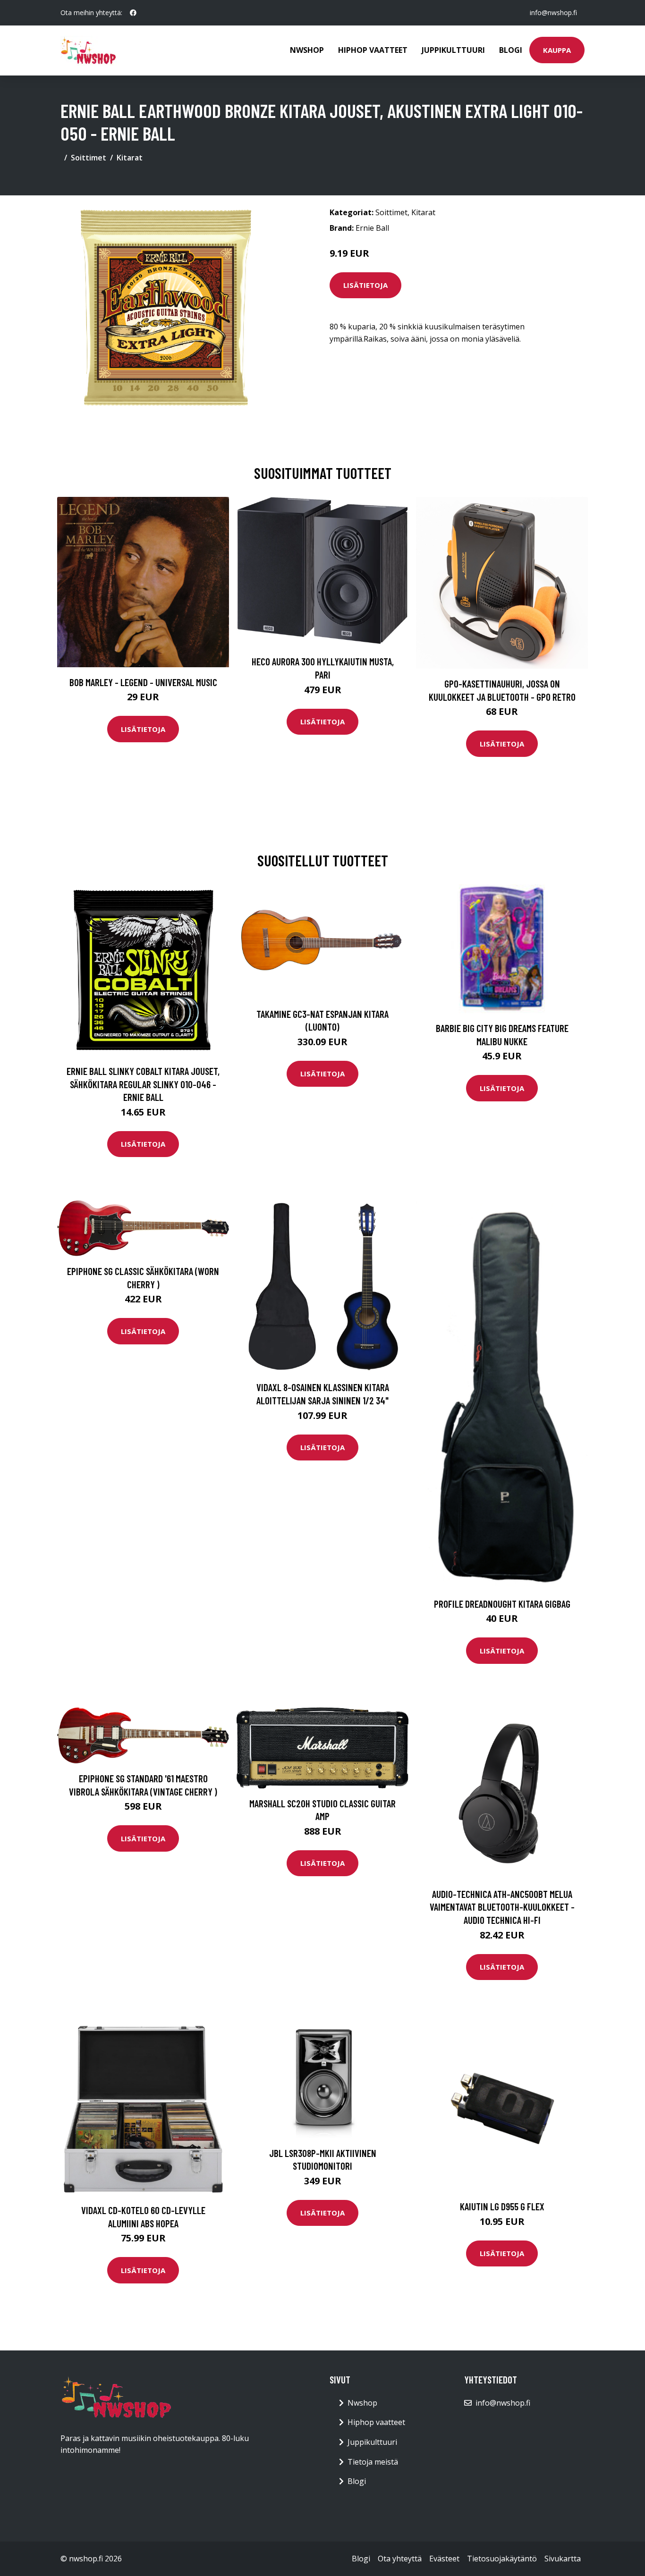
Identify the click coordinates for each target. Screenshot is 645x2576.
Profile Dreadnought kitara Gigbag (502, 1604)
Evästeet (444, 2559)
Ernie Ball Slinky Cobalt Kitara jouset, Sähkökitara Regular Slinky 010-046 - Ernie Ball (143, 1084)
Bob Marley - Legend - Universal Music (143, 682)
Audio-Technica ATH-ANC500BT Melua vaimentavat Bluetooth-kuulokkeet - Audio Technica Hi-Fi (502, 1907)
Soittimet (89, 158)
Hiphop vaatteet (373, 50)
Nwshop (307, 50)
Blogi (511, 50)
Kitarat (130, 158)
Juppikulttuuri (453, 50)
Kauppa (557, 50)
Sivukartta (563, 2559)
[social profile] (133, 13)
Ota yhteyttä (400, 2559)
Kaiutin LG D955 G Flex (502, 2206)
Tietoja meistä (373, 2462)
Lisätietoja (365, 285)
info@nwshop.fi (553, 13)
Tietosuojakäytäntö (502, 2559)
